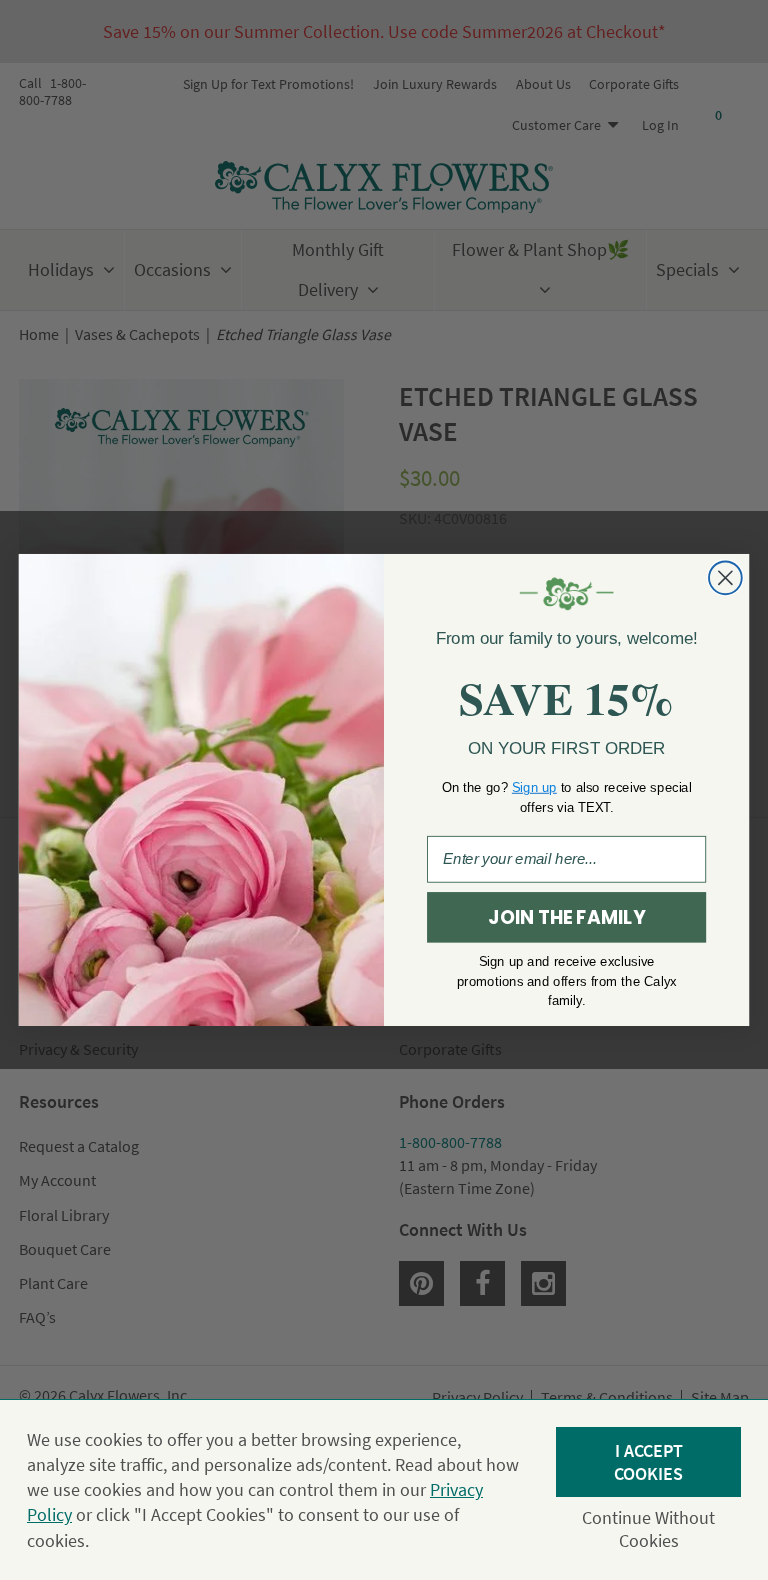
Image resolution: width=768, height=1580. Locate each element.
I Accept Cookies (648, 1462)
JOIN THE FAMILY (566, 918)
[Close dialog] (725, 578)
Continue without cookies (648, 1529)
